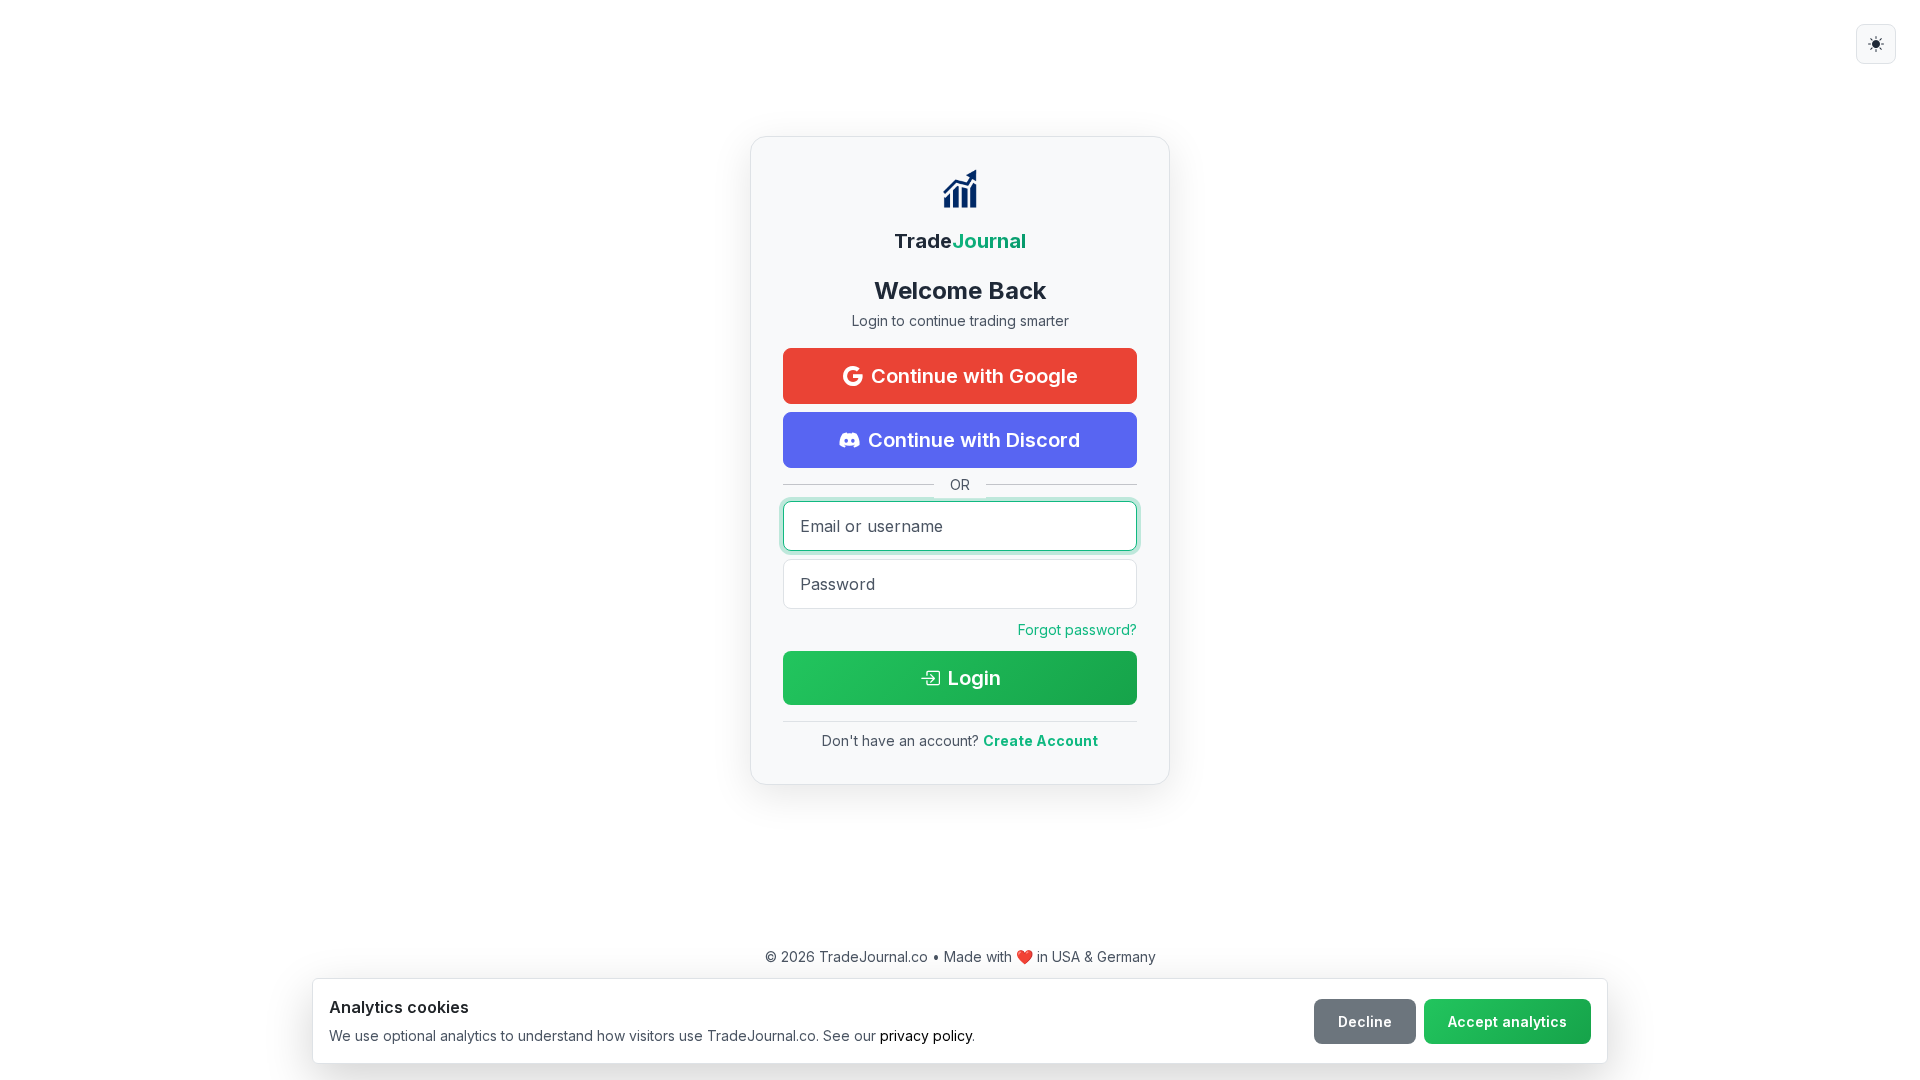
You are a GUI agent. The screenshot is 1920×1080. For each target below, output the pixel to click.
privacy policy (926, 1035)
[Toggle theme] (1876, 44)
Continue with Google (974, 376)
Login (974, 678)
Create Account (1040, 740)
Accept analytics (1507, 1021)
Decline (1365, 1021)
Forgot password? (1077, 629)
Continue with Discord (974, 440)
